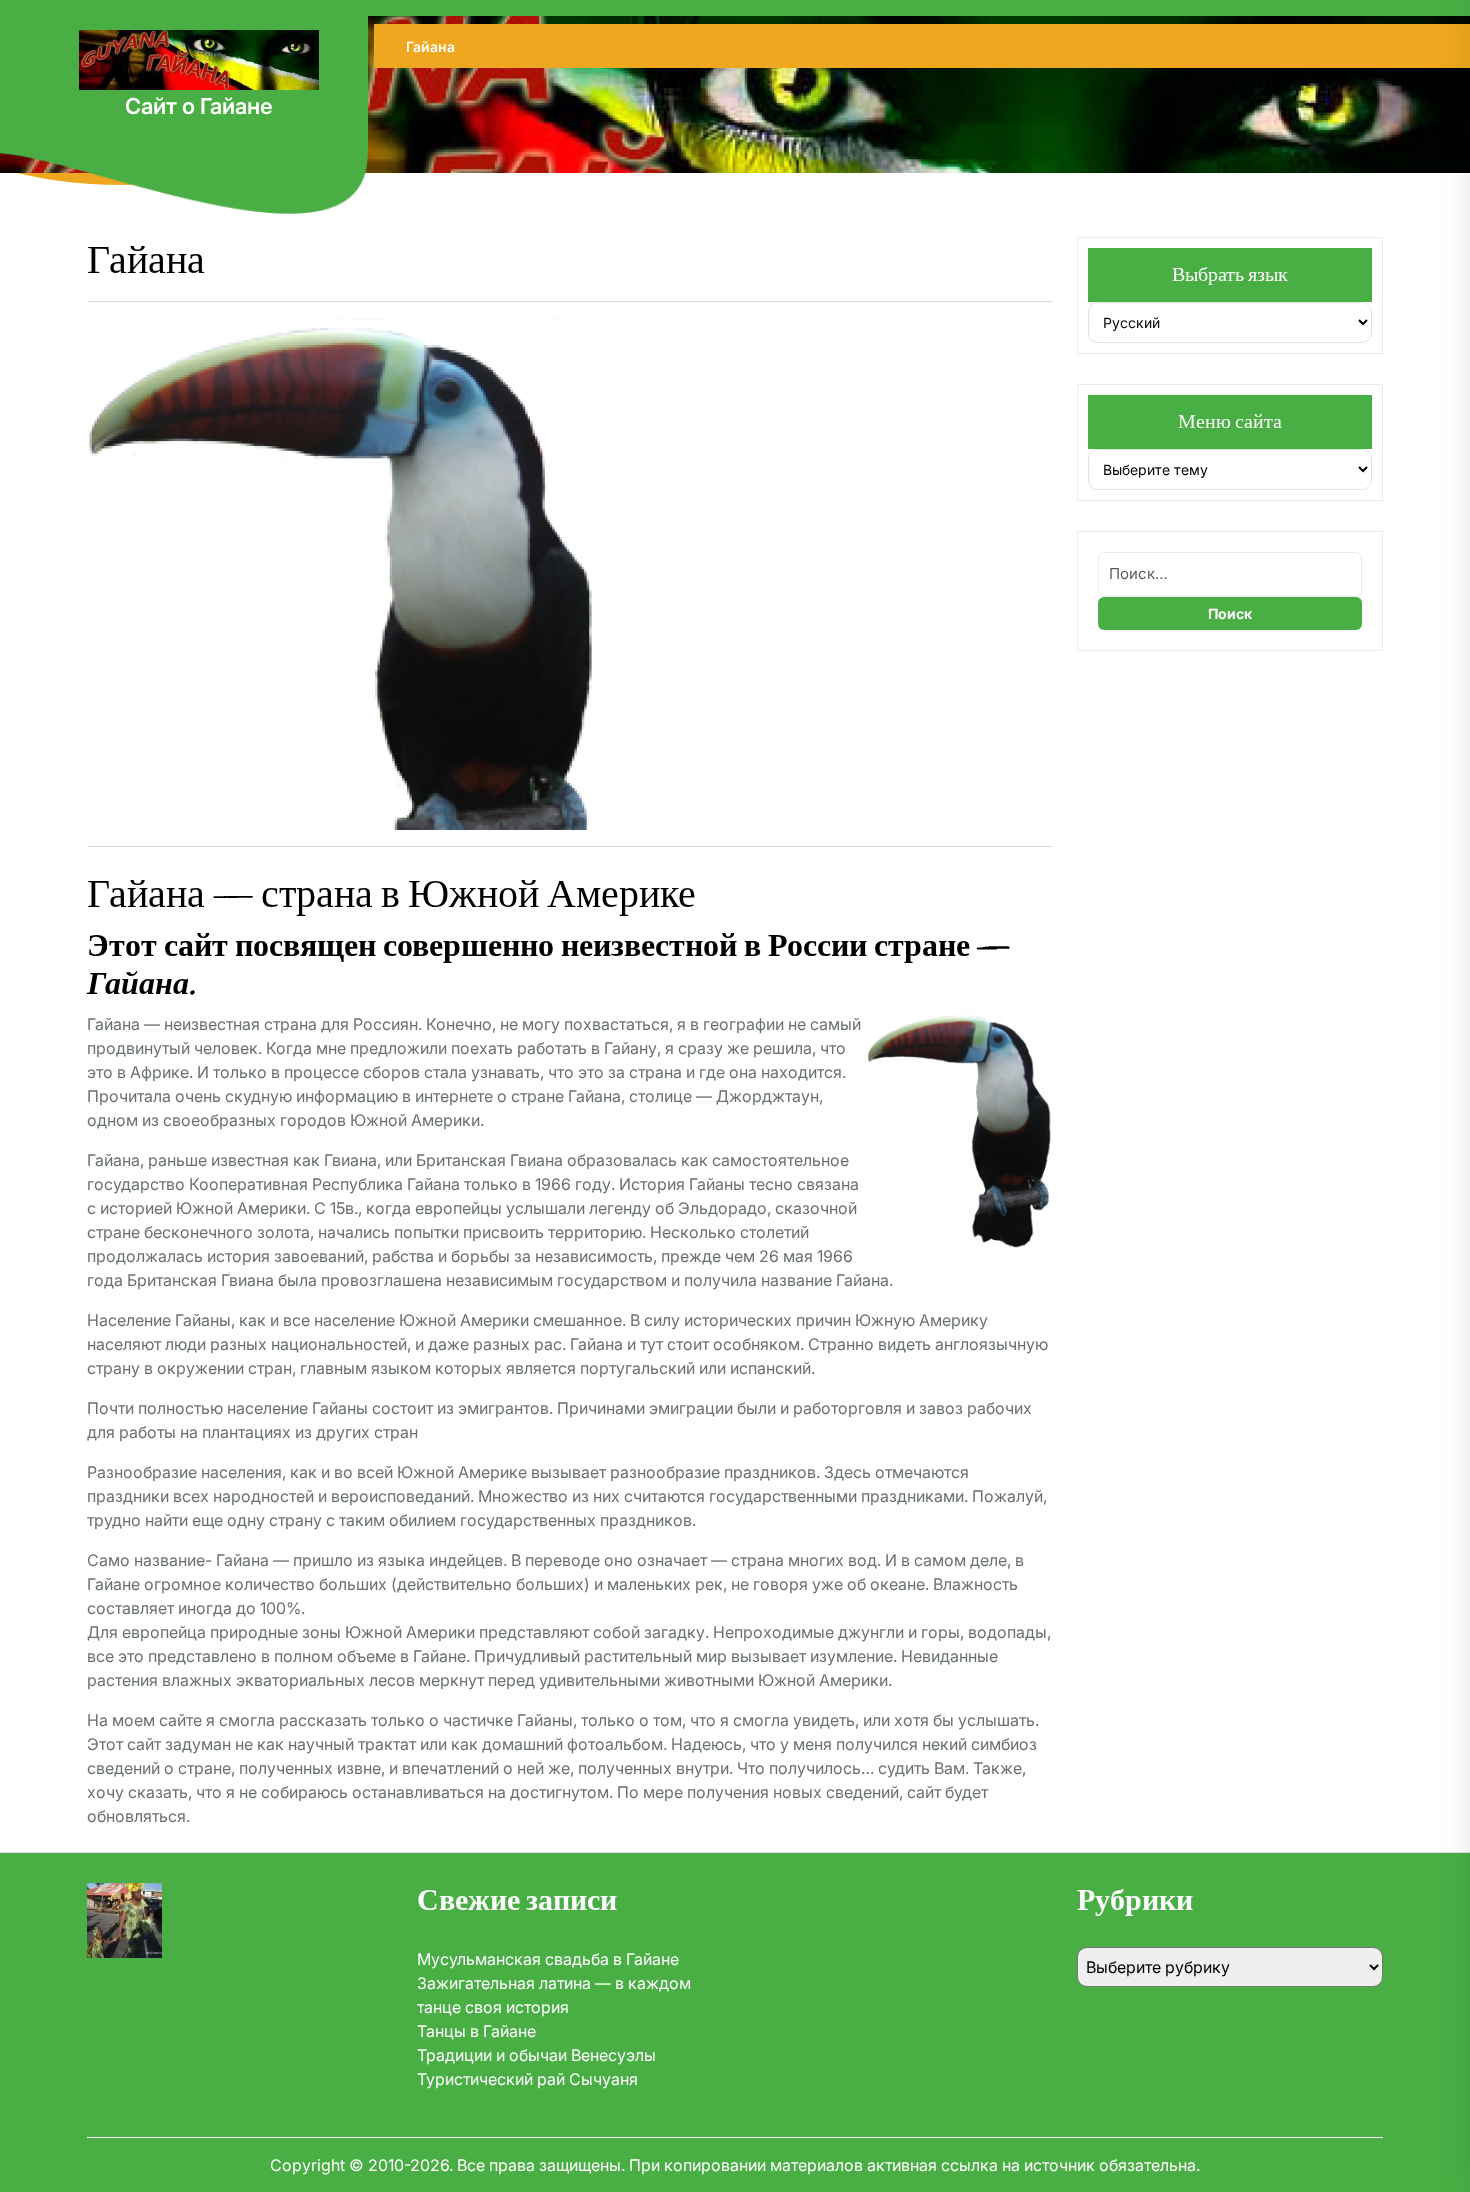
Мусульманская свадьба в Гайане (548, 1959)
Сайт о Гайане (199, 106)
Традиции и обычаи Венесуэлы (536, 2055)
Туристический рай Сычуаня (527, 2079)
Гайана (430, 46)
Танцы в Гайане (476, 2031)
